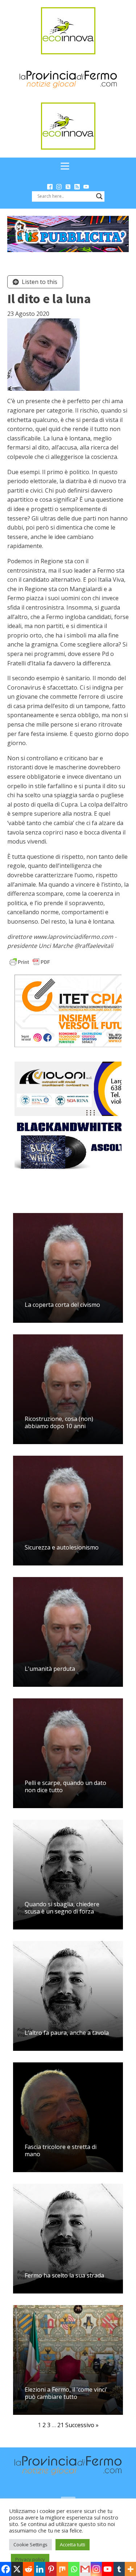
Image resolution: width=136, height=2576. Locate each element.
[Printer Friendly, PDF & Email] (30, 961)
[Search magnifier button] (99, 196)
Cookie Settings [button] (30, 2544)
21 (61, 2425)
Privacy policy (30, 2559)
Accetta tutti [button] (73, 2544)
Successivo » (82, 2425)
